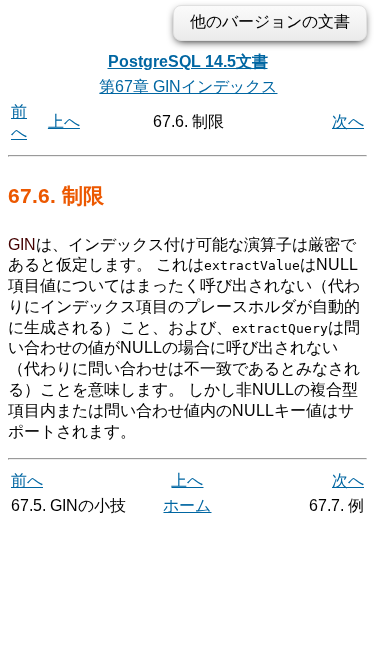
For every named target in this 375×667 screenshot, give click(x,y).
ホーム (187, 505)
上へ (64, 121)
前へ (27, 480)
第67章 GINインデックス (188, 86)
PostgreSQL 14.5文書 (188, 61)
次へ (348, 121)
